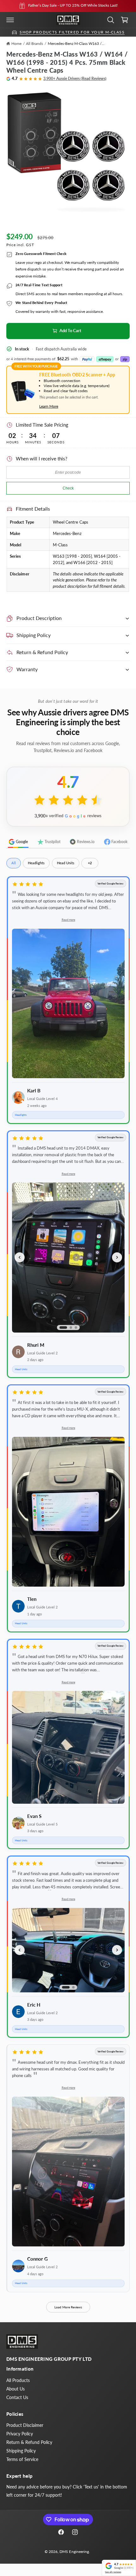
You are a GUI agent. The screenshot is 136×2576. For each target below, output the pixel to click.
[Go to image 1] (63, 1327)
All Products (18, 2380)
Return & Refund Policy (29, 2442)
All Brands (34, 43)
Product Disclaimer (25, 2425)
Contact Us (17, 2397)
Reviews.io (86, 842)
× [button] (104, 2562)
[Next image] (117, 1257)
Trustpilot (53, 842)
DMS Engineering (74, 2552)
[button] (10, 20)
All (14, 863)
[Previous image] (20, 1257)
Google (22, 842)
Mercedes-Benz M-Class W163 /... (76, 43)
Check (68, 488)
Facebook (119, 842)
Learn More (49, 406)
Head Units (66, 863)
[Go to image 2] (71, 1327)
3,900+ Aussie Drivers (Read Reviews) (75, 79)
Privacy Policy (20, 2434)
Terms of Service (22, 2459)
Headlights (36, 863)
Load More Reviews (68, 2307)
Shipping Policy (21, 2451)
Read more (68, 920)
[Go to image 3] (76, 1327)
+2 (90, 863)
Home (16, 43)
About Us (15, 2389)
